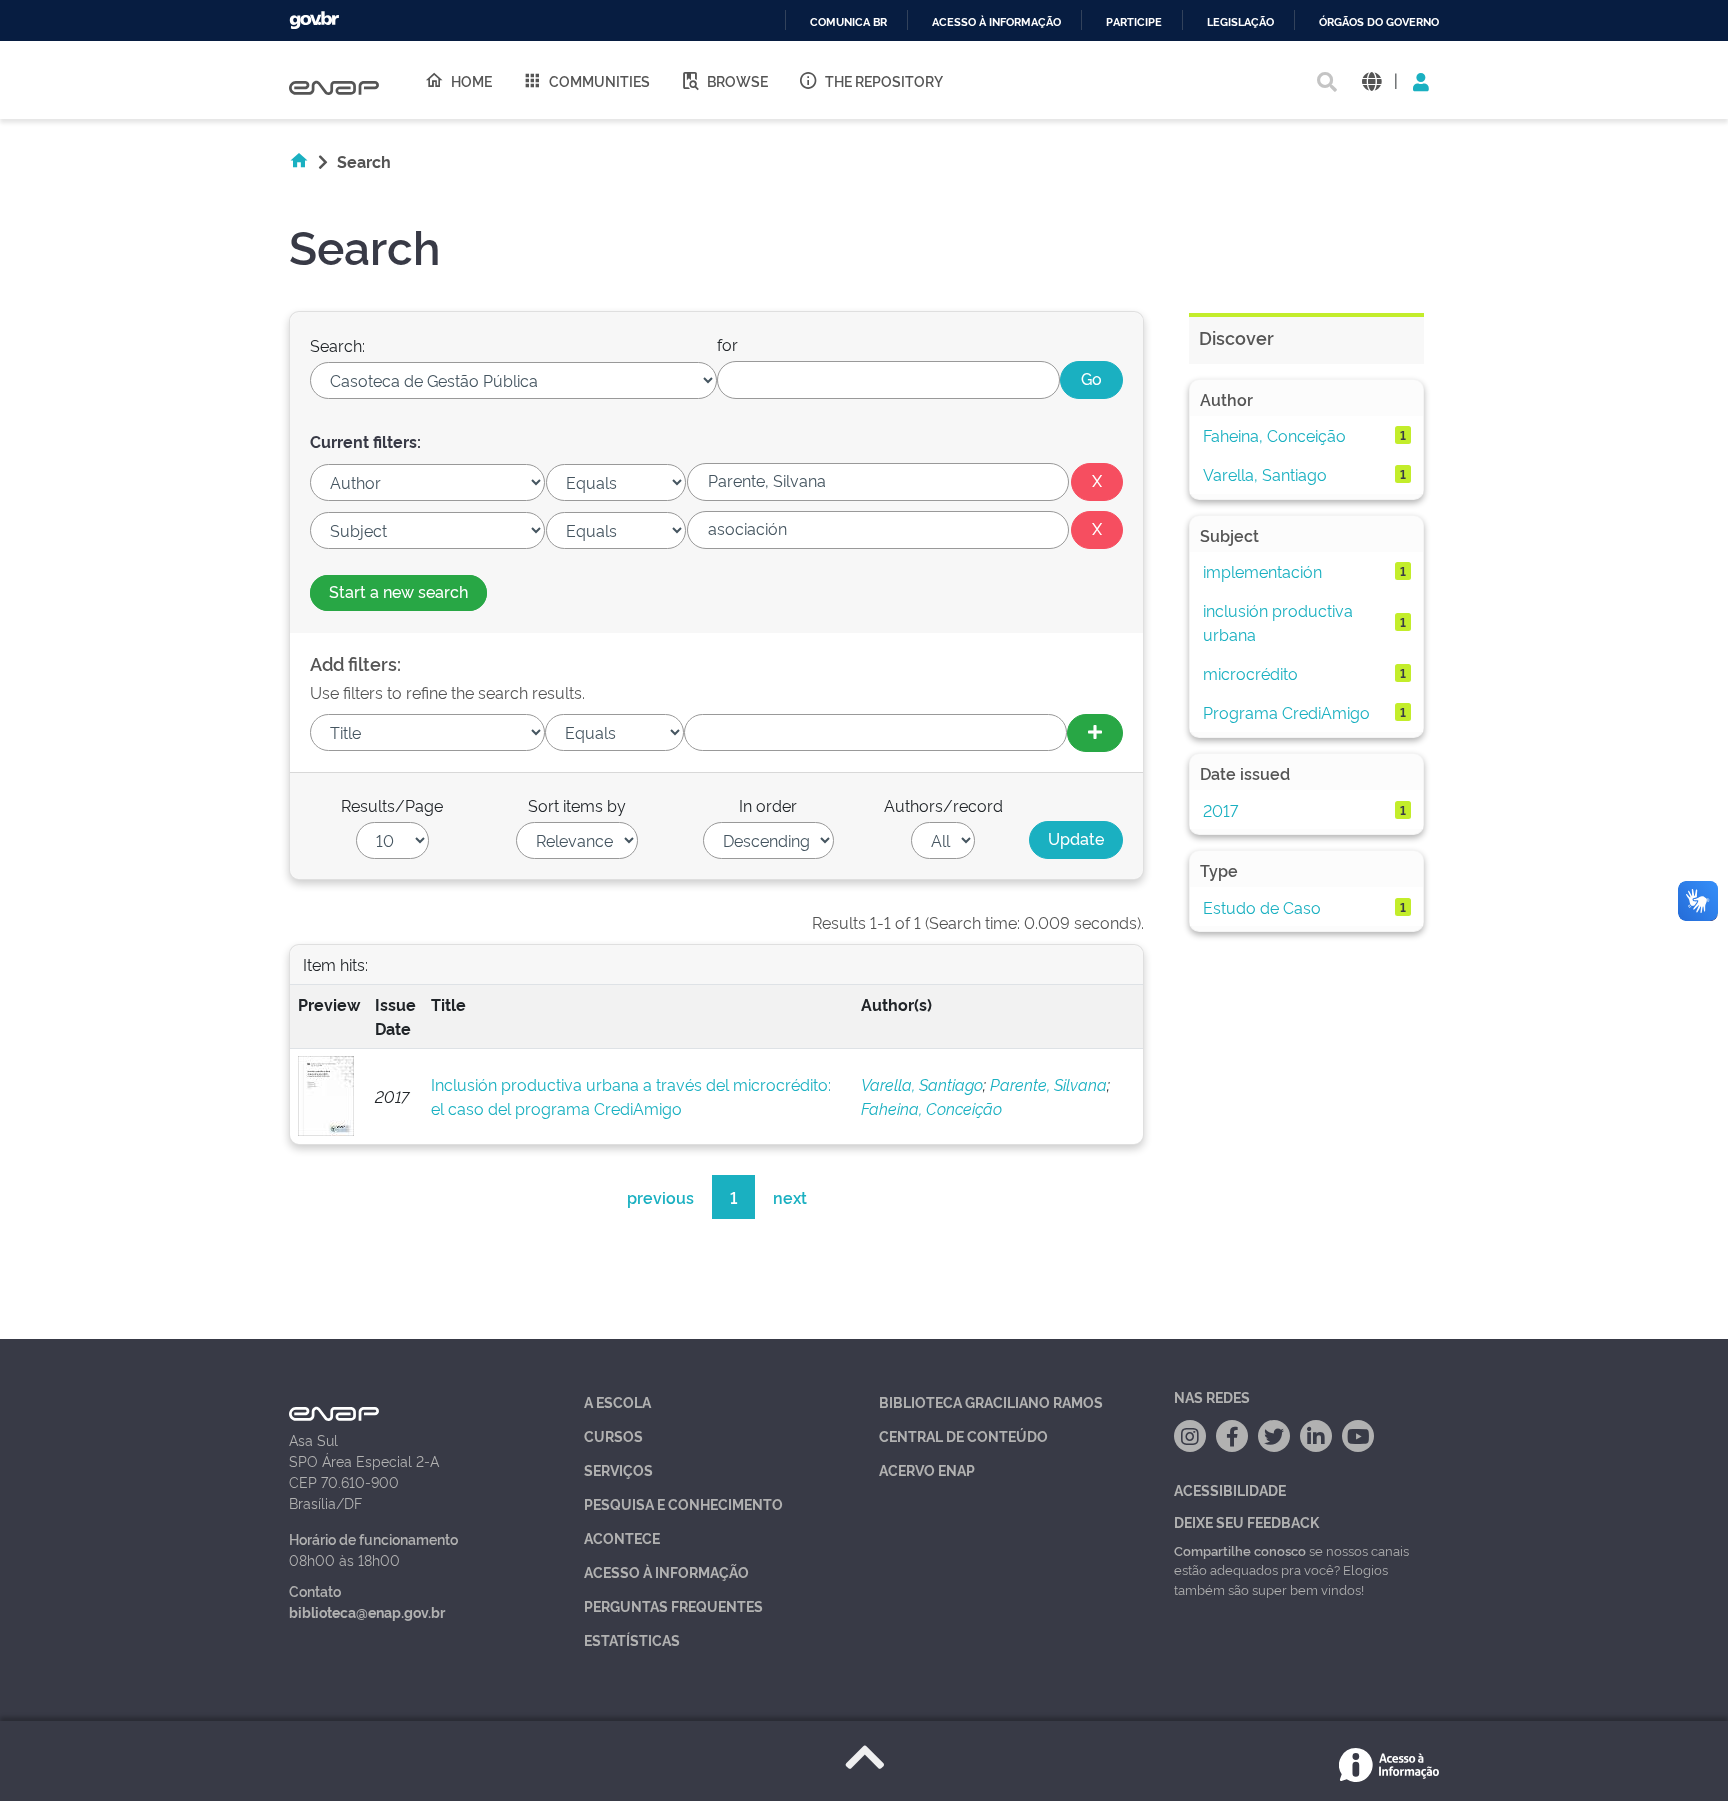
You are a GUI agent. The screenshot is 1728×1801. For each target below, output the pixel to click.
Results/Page (392, 805)
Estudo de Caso (1262, 907)
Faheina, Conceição (931, 1108)
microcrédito (1250, 673)
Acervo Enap (927, 1469)
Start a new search (398, 591)
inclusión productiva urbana (1278, 622)
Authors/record (943, 805)
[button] (1371, 80)
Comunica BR (848, 22)
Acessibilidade (1230, 1489)
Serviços (618, 1469)
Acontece (622, 1537)
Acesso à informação (996, 22)
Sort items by (577, 805)
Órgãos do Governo (1379, 22)
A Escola (617, 1401)
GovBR (314, 20)
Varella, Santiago (922, 1084)
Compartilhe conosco (1240, 1550)
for (727, 344)
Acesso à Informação (666, 1571)
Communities (599, 80)
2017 (1220, 810)
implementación (1262, 571)
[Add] (1095, 733)
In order (768, 805)
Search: (337, 345)
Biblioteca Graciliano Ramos (991, 1401)
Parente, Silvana (1048, 1084)
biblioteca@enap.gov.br (367, 1611)
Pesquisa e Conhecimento (683, 1503)
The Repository (884, 80)
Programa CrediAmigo (1286, 712)
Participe (1134, 22)
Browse (737, 80)
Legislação (1240, 22)
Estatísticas (632, 1639)
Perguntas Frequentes (673, 1605)
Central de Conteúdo (963, 1435)
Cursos (613, 1435)
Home (471, 80)
